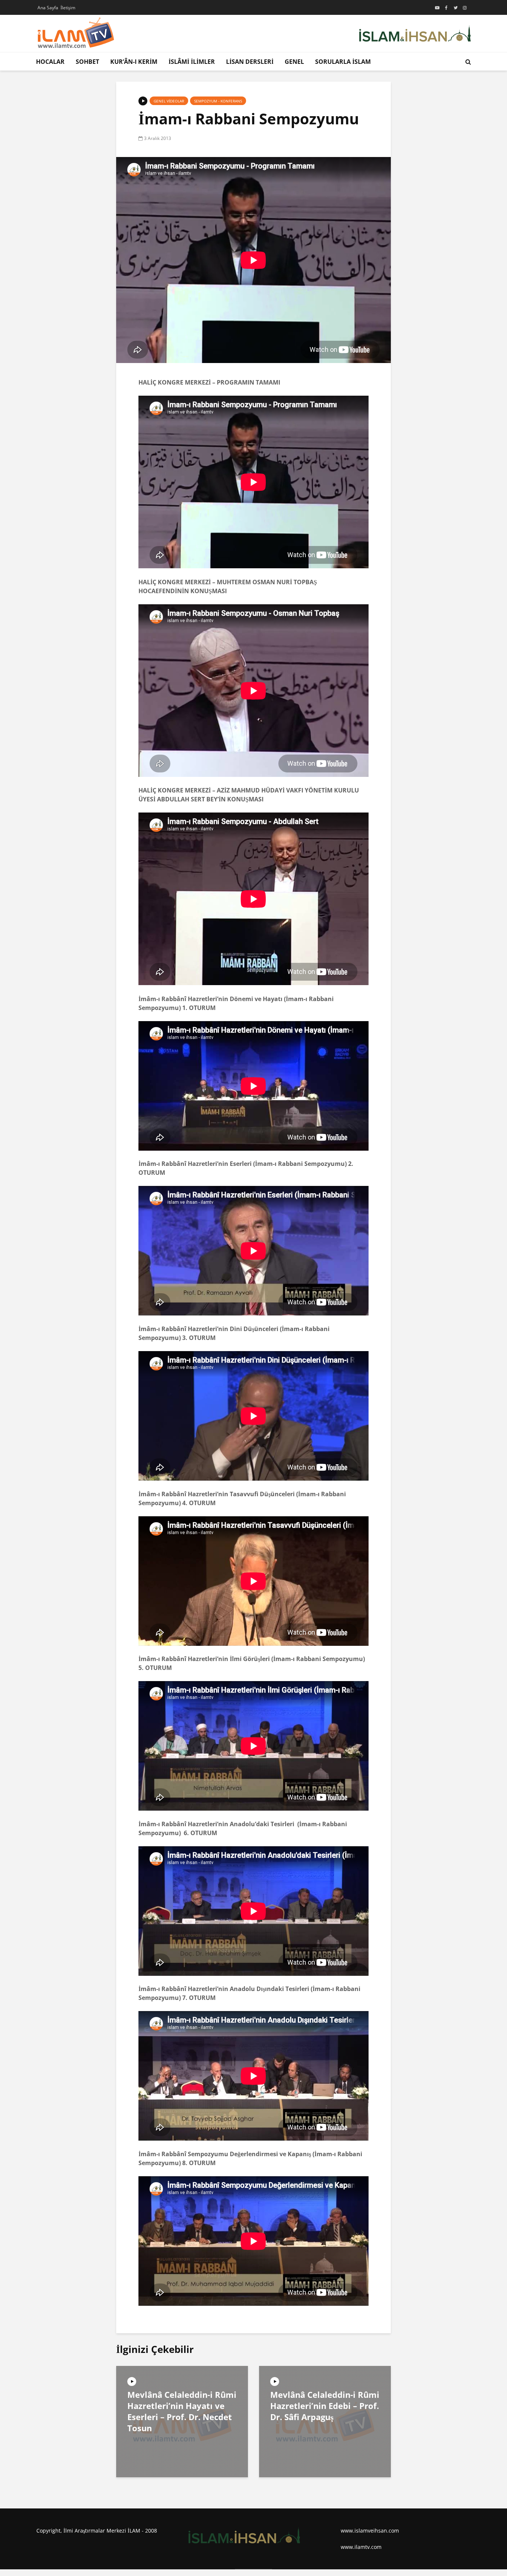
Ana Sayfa (48, 8)
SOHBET (87, 62)
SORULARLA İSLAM (343, 62)
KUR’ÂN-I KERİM (134, 62)
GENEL (294, 62)
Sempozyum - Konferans (218, 101)
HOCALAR (50, 62)
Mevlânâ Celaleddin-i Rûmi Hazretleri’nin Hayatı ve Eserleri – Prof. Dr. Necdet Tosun (182, 2411)
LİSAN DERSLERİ (250, 62)
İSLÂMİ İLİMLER (192, 62)
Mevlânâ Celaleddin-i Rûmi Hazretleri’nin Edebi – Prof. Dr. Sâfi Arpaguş (325, 2406)
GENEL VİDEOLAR (169, 101)
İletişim (68, 8)
